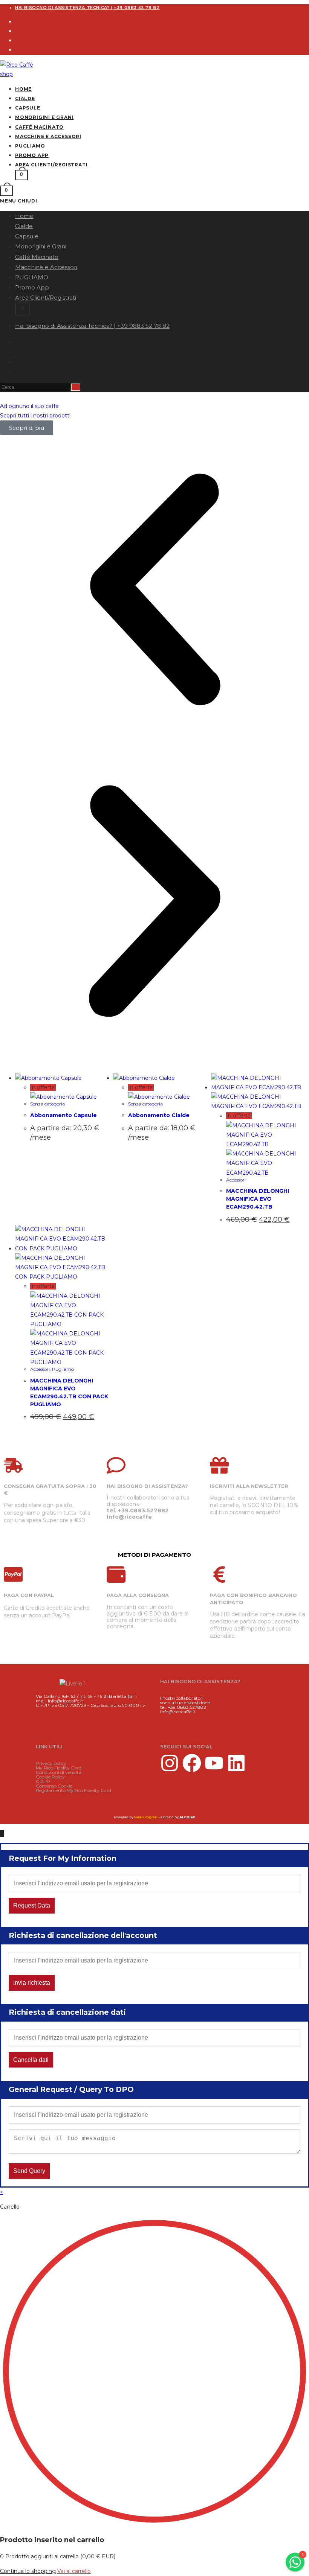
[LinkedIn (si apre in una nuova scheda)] (17, 362)
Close (300, 1857)
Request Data (32, 1905)
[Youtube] (214, 1763)
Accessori (236, 1180)
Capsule (27, 236)
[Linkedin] (236, 1763)
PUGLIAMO (32, 277)
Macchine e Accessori (46, 267)
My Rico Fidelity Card (59, 1768)
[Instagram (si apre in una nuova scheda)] (17, 352)
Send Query (29, 2171)
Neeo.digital (146, 1817)
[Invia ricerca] (76, 387)
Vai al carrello (74, 2571)
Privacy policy (51, 1763)
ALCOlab (187, 1817)
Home (24, 216)
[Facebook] (17, 21)
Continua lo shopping (28, 2571)
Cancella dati (31, 2060)
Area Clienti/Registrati (46, 298)
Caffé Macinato (37, 257)
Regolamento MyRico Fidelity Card (73, 1790)
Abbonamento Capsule (63, 1115)
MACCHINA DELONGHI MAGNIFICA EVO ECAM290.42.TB (258, 1199)
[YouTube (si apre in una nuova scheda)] (17, 372)
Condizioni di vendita (59, 1772)
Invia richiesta (32, 1983)
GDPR (43, 1781)
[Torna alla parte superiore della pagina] (2, 1833)
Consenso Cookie (54, 1786)
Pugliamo (63, 1369)
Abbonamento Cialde (159, 1115)
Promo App (32, 287)
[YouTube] (17, 50)
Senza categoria (47, 1104)
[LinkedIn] (17, 40)
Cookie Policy (50, 1777)
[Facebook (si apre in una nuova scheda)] (17, 342)
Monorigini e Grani (41, 246)
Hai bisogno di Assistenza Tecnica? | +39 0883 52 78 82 (87, 8)
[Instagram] (17, 31)
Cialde (24, 226)
